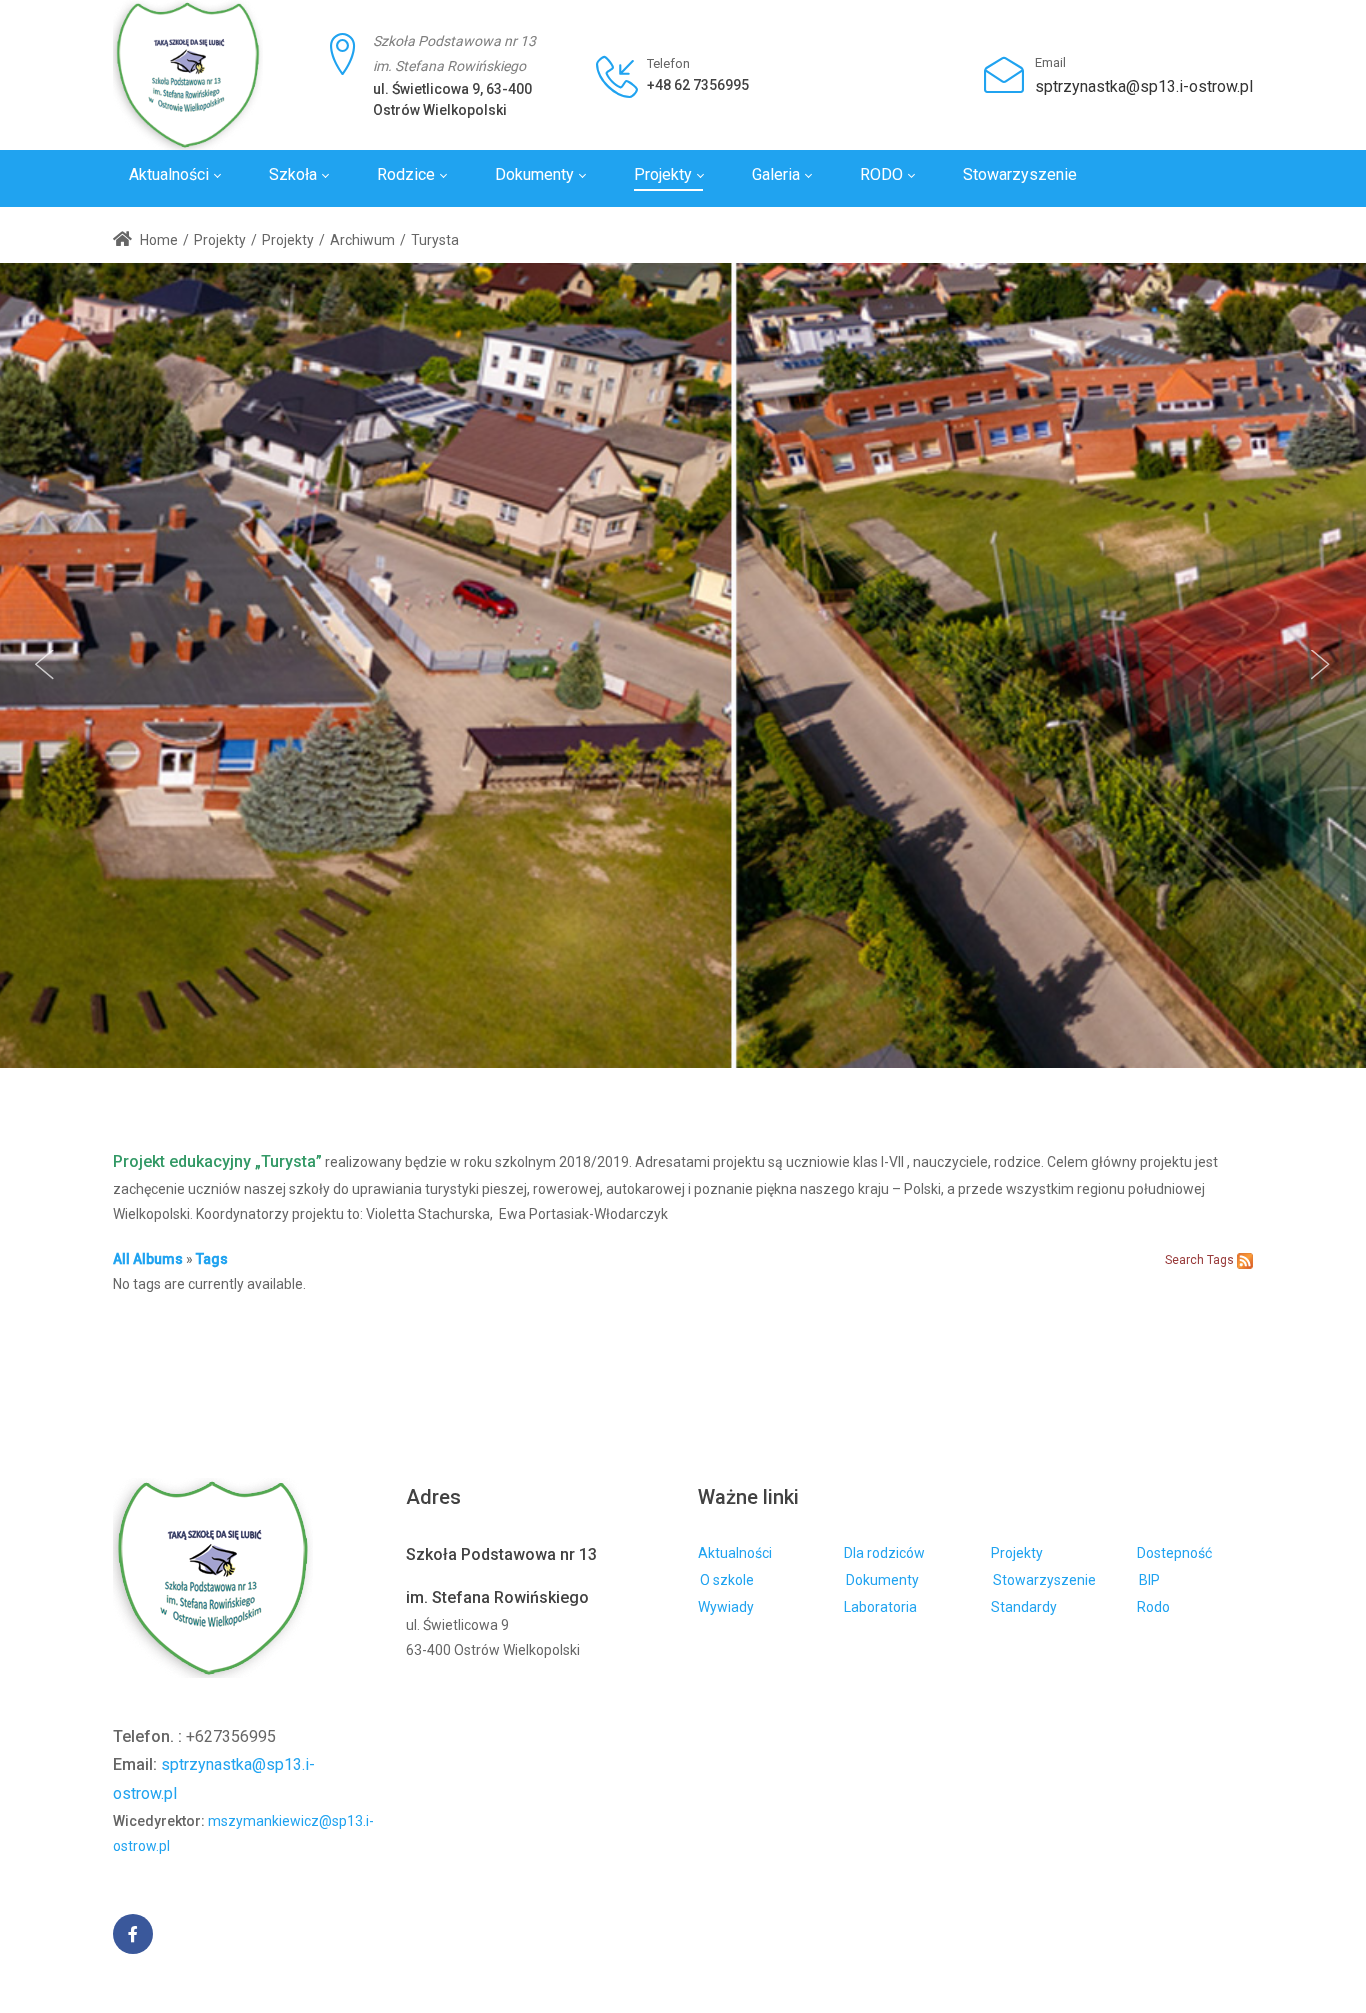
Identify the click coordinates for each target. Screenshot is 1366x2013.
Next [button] (1321, 665)
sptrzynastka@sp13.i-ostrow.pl (1144, 86)
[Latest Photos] (1245, 1259)
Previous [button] (45, 665)
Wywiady (726, 1607)
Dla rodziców (884, 1553)
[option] (683, 665)
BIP (1149, 1580)
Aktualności (735, 1553)
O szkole (727, 1580)
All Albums (148, 1259)
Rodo (1153, 1607)
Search (1184, 1260)
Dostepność (1174, 1553)
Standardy (1024, 1607)
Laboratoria (880, 1607)
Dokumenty (882, 1580)
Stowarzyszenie (1044, 1580)
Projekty (1017, 1553)
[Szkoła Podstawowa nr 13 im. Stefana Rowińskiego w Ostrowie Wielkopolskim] (188, 74)
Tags (212, 1259)
